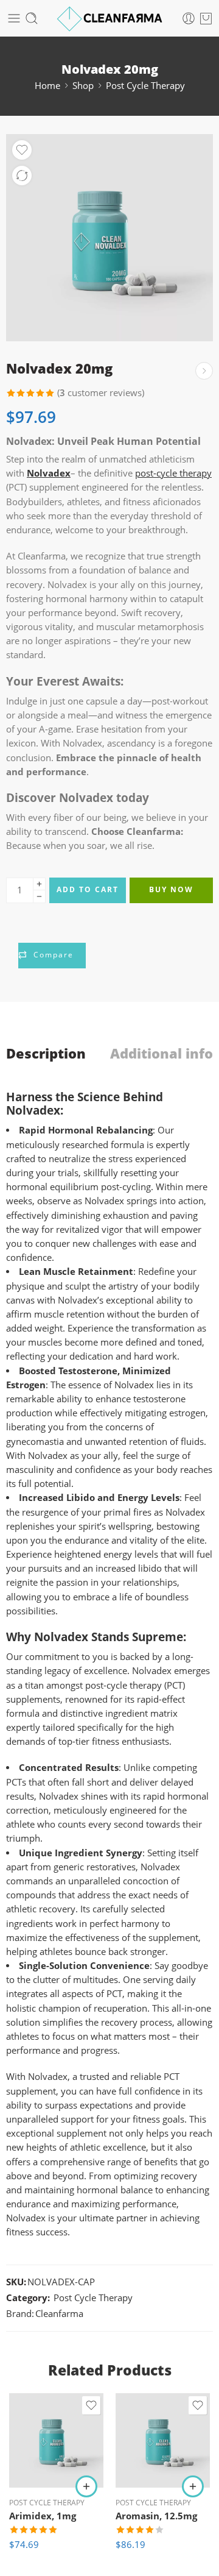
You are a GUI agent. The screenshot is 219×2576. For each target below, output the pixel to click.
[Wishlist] (22, 150)
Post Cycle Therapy (145, 86)
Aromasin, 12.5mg (156, 2516)
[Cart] (206, 18)
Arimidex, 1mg (43, 2516)
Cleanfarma (59, 2314)
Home (47, 86)
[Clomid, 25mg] (204, 371)
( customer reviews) (101, 393)
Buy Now (171, 889)
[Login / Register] (189, 18)
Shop (83, 86)
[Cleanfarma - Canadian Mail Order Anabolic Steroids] (110, 19)
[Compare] (22, 176)
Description (46, 1054)
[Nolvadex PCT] (109, 238)
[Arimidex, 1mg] (56, 2440)
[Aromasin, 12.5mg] (163, 2440)
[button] (86, 2486)
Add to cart (88, 889)
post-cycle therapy (173, 473)
